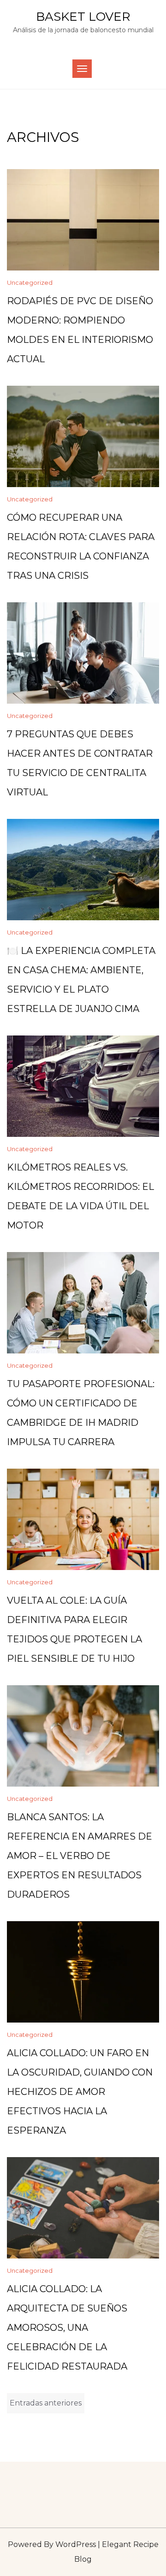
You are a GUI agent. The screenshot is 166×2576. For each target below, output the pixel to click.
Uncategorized (30, 282)
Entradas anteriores (46, 2403)
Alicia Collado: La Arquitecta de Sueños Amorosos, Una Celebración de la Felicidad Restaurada (67, 2328)
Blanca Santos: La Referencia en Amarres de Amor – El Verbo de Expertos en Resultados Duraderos (80, 1856)
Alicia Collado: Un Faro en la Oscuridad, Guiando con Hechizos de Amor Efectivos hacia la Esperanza (80, 2092)
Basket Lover (83, 17)
